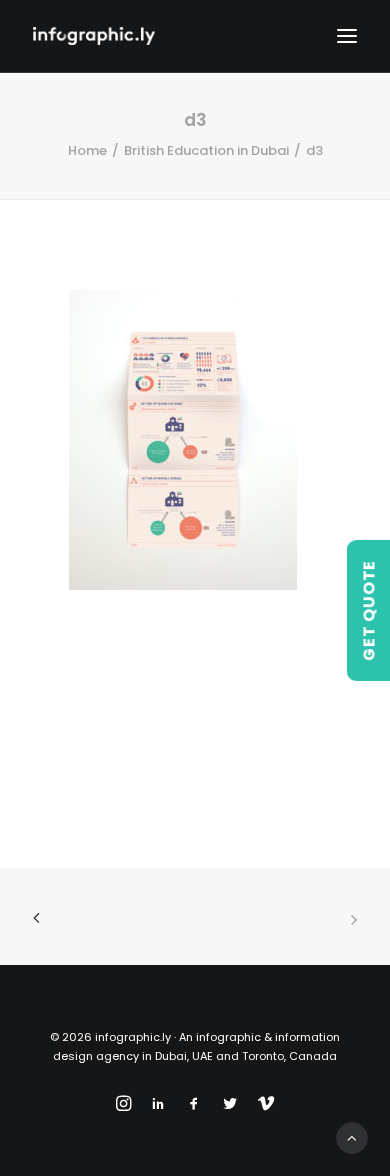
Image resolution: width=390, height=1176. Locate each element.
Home (87, 150)
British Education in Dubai (206, 150)
